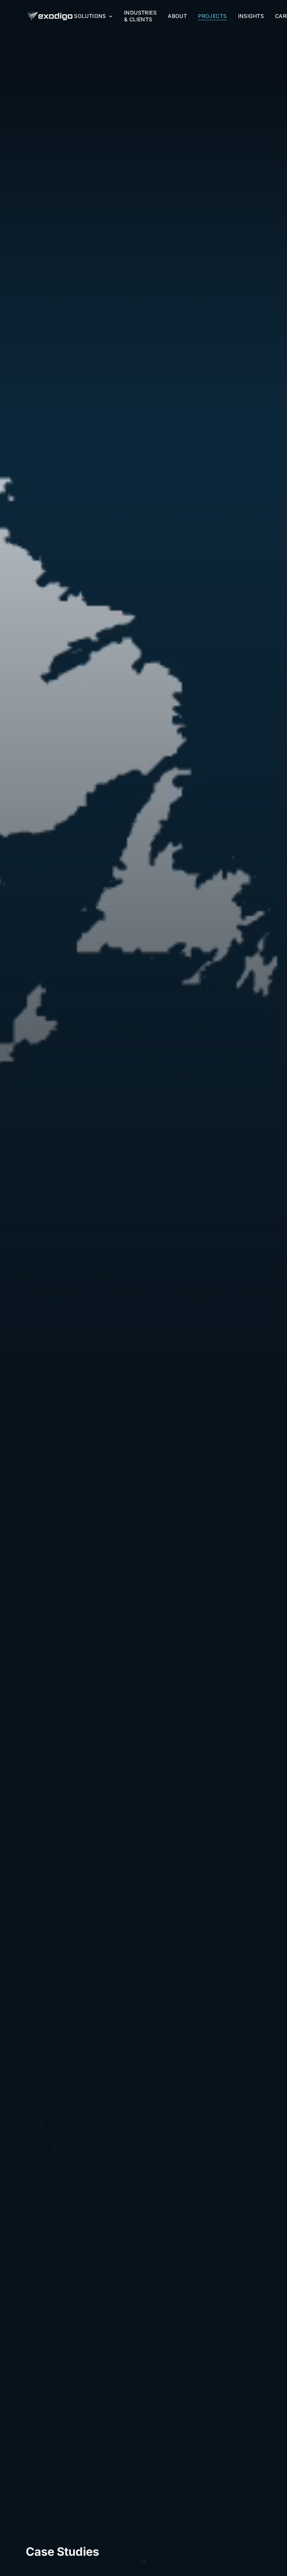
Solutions (90, 16)
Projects (212, 16)
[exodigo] (50, 16)
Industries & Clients (140, 16)
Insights (251, 16)
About (177, 16)
